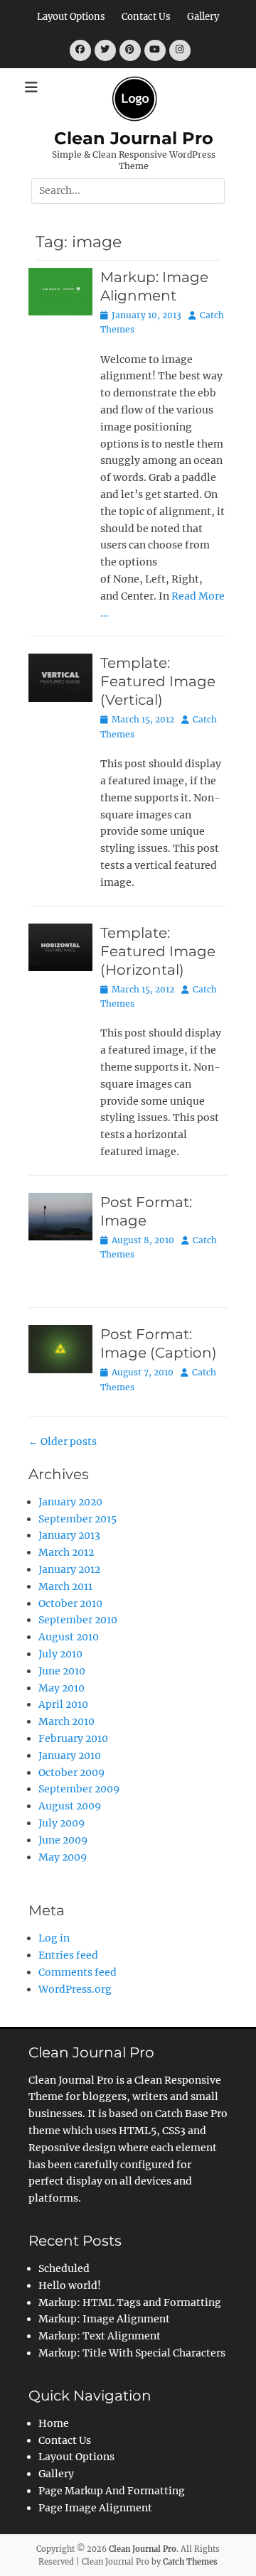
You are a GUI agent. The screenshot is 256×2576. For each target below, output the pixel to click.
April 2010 (63, 1704)
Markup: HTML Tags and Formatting (130, 2302)
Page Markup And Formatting (112, 2491)
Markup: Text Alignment (100, 2336)
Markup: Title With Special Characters (132, 2353)
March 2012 (66, 1552)
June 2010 (62, 1671)
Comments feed (78, 1972)
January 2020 (70, 1502)
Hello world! (70, 2285)
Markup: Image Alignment (104, 2319)
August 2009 (70, 1806)
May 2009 (63, 1857)
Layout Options (71, 17)
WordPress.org (75, 1989)
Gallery (203, 17)
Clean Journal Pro (134, 138)
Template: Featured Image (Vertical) (158, 681)
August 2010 (69, 1637)
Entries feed (68, 1955)
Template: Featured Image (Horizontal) (158, 951)
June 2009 (63, 1840)
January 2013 (69, 1535)
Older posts (63, 1441)
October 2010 (70, 1603)
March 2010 (66, 1721)
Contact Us (146, 17)
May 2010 (62, 1688)
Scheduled (64, 2268)
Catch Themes (190, 2562)
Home (54, 2423)
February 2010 (73, 1738)
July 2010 (60, 1654)
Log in (54, 1938)
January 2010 (70, 1755)
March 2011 (65, 1586)
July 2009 (62, 1823)
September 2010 (78, 1620)
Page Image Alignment (95, 2508)
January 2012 (69, 1569)
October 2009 (71, 1773)
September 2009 (79, 1789)
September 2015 (78, 1519)
